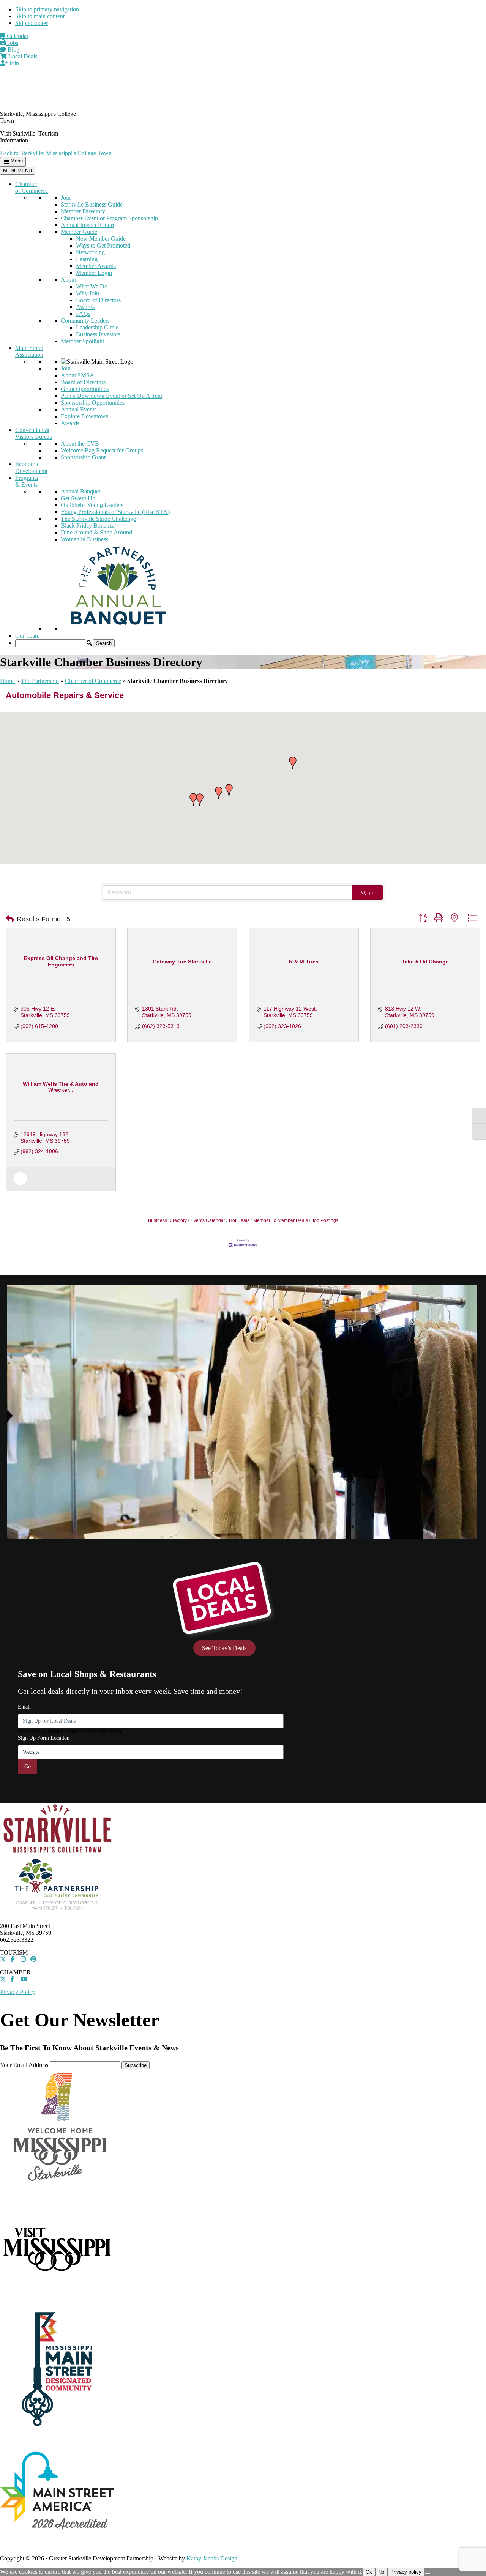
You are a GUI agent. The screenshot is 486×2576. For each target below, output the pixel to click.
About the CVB (80, 444)
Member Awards (96, 266)
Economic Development (31, 467)
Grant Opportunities (85, 389)
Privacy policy (406, 2572)
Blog (13, 50)
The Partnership (40, 681)
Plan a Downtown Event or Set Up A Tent (111, 396)
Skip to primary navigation (47, 9)
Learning (87, 259)
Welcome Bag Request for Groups (102, 450)
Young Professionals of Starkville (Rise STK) (115, 512)
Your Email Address (24, 2065)
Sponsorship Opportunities (93, 403)
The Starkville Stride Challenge (98, 519)
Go (28, 1766)
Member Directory (83, 211)
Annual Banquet (80, 491)
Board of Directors (98, 300)
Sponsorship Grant (83, 457)
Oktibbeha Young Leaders (92, 505)
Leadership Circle (97, 327)
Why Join (88, 293)
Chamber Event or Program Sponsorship (109, 218)
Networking (90, 252)
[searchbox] (50, 643)
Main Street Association (29, 351)
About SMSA (77, 375)
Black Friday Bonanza (88, 526)
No (381, 2572)
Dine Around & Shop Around (96, 532)
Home (7, 681)
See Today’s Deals (224, 1648)
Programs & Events (27, 481)
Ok (369, 2572)
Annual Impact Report (88, 225)
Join (13, 63)
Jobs (12, 43)
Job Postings (325, 1220)
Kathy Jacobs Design (212, 2558)
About (68, 280)
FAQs (83, 314)
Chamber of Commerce (32, 187)
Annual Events (79, 409)
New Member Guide (101, 239)
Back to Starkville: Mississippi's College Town (56, 153)
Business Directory (167, 1220)
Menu (17, 161)
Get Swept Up (78, 498)
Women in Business (84, 539)
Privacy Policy (17, 1992)
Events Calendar (208, 1220)
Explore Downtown (85, 416)
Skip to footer (32, 23)
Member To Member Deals (281, 1220)
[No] (428, 2574)
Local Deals (22, 56)
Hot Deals (239, 1220)
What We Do (92, 286)
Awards (85, 307)
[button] (89, 643)
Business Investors (98, 334)
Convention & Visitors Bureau (34, 433)
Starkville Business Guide (92, 204)
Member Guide (79, 232)
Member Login (94, 273)
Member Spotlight (82, 341)
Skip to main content (40, 16)
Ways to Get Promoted (103, 245)
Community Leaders (85, 321)
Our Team (27, 636)
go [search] (371, 892)
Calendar (17, 36)
